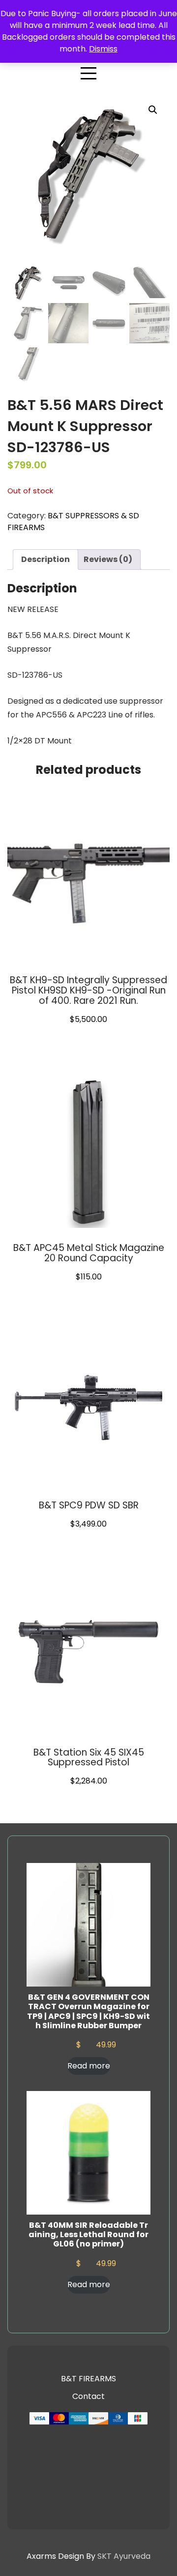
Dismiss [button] (103, 49)
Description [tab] (45, 559)
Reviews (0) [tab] (108, 559)
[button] (153, 110)
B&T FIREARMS (88, 2379)
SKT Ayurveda (124, 2556)
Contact (88, 2396)
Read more (89, 2066)
